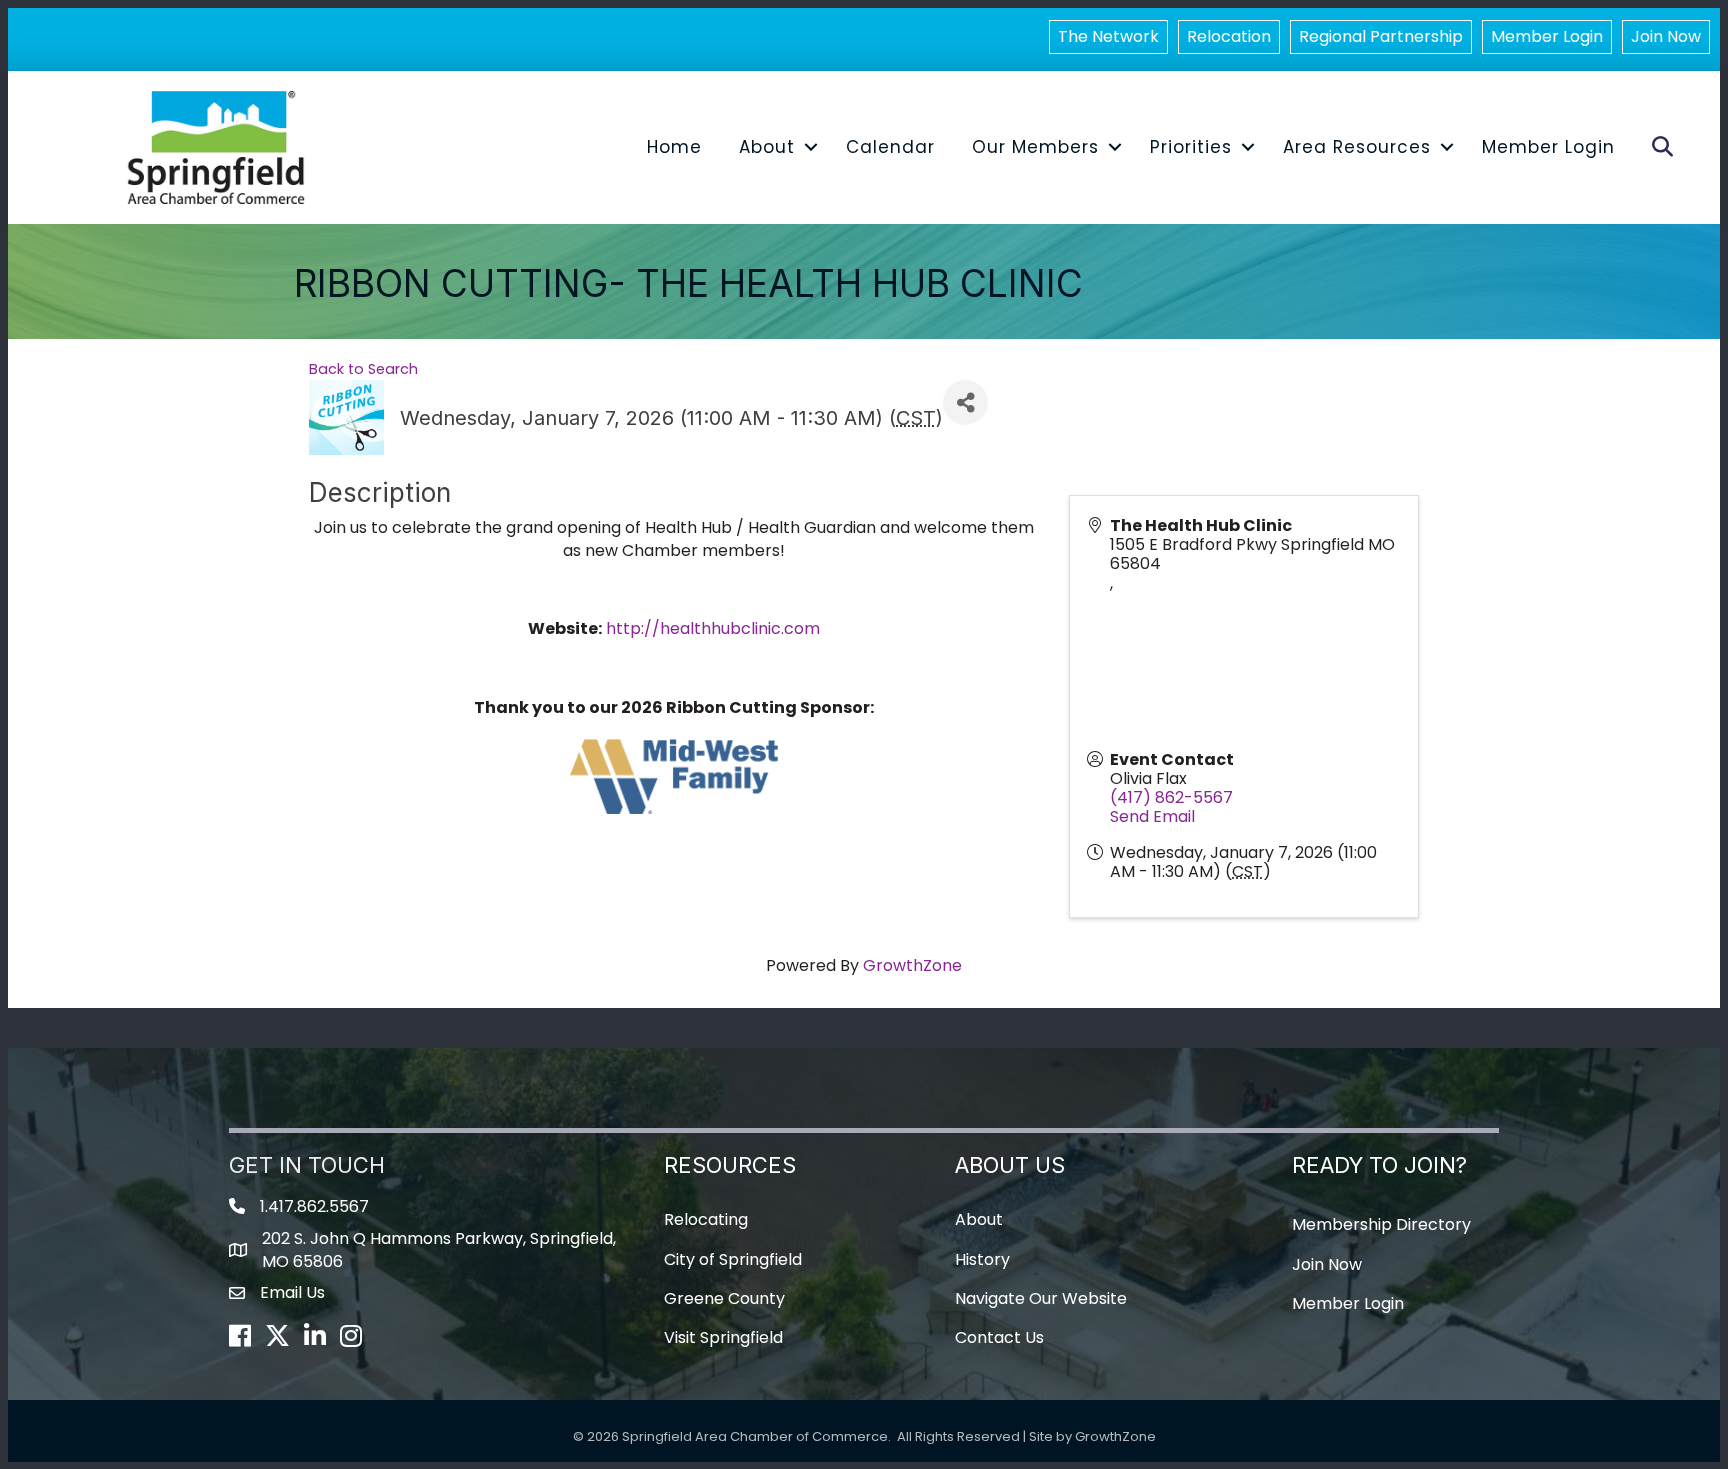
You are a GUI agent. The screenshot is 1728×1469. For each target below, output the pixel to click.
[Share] (965, 402)
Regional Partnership (1381, 36)
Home (674, 147)
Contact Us (999, 1337)
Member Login (1547, 36)
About (767, 147)
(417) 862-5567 (1171, 797)
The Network (1108, 36)
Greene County (724, 1298)
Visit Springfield (723, 1337)
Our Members (1035, 147)
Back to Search (363, 369)
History (982, 1259)
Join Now (1666, 36)
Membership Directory (1381, 1224)
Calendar (890, 147)
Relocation (1229, 36)
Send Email (1152, 816)
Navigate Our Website (1041, 1298)
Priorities (1191, 147)
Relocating (706, 1219)
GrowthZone (912, 965)
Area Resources (1357, 147)
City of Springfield (733, 1259)
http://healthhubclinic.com (713, 628)
